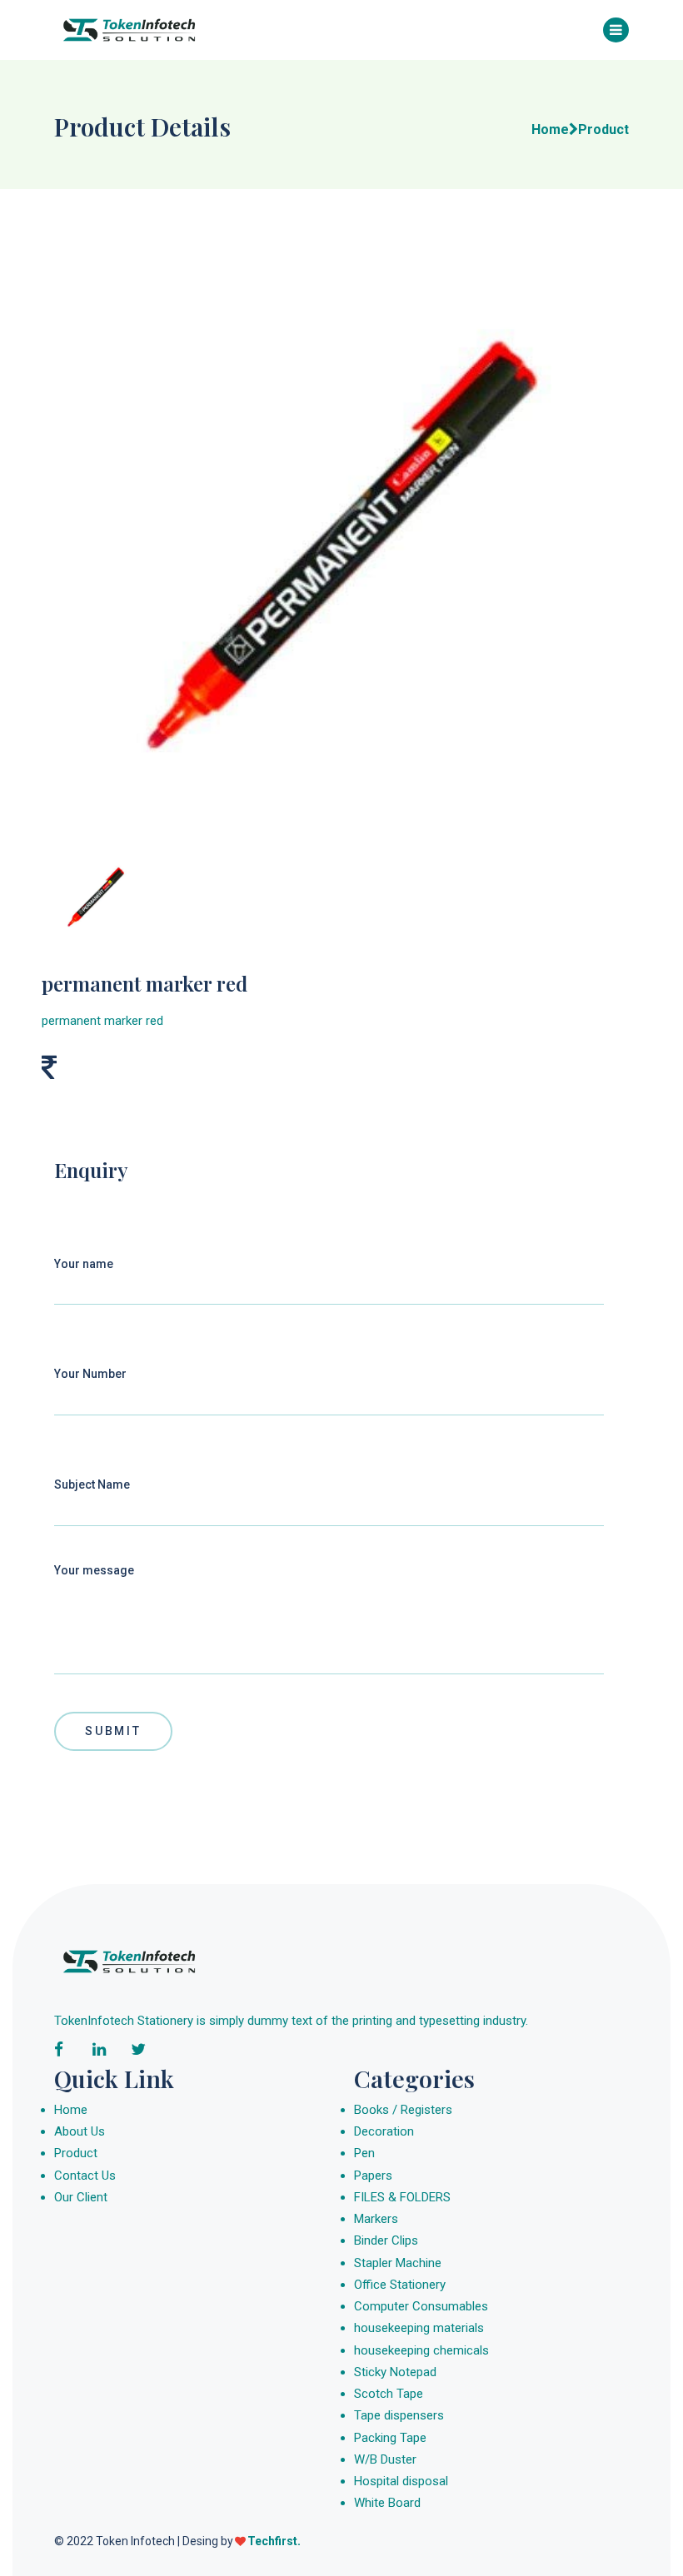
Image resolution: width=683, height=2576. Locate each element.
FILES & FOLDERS (402, 2197)
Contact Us (85, 2176)
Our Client (81, 2197)
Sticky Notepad (395, 2372)
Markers (376, 2219)
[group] (341, 543)
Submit (113, 1731)
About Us (80, 2131)
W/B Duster (385, 2459)
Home (71, 2110)
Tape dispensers (399, 2415)
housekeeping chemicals (421, 2350)
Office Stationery (400, 2285)
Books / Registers (403, 2110)
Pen (364, 2153)
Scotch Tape (389, 2394)
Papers (373, 2176)
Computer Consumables (421, 2306)
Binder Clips (386, 2240)
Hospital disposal (401, 2481)
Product (76, 2153)
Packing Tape (390, 2438)
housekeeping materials (419, 2328)
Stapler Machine (398, 2263)
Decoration (384, 2131)
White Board (387, 2503)
